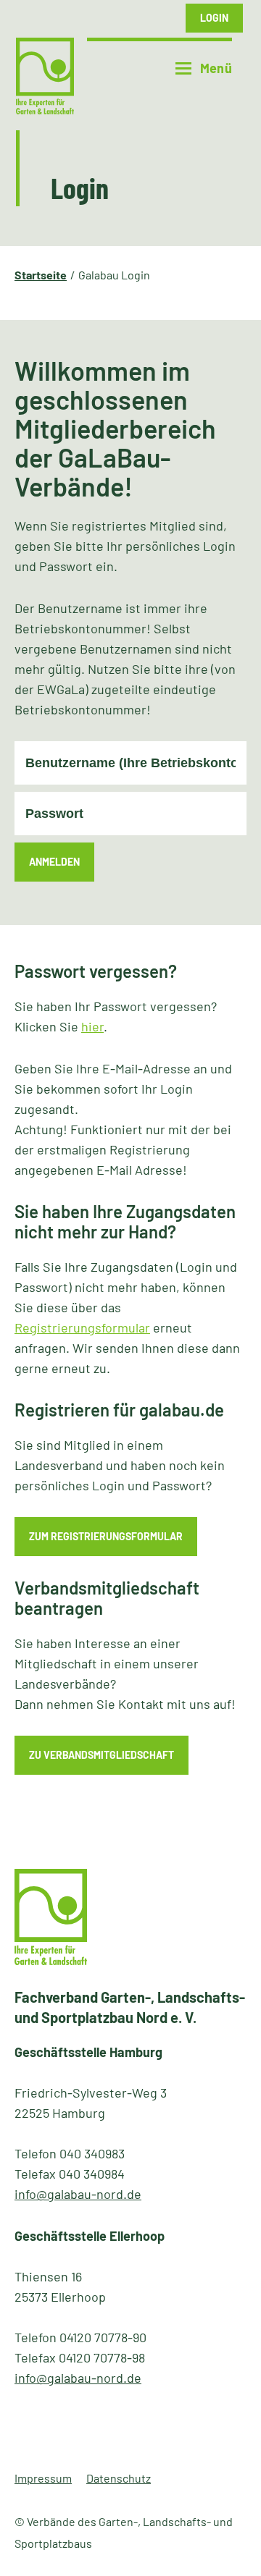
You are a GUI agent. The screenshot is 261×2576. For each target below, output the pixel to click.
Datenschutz (119, 2478)
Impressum (43, 2478)
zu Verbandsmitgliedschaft (101, 1755)
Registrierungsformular (82, 1327)
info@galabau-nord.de (78, 2194)
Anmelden (54, 862)
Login (214, 18)
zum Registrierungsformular (106, 1536)
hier (92, 1026)
